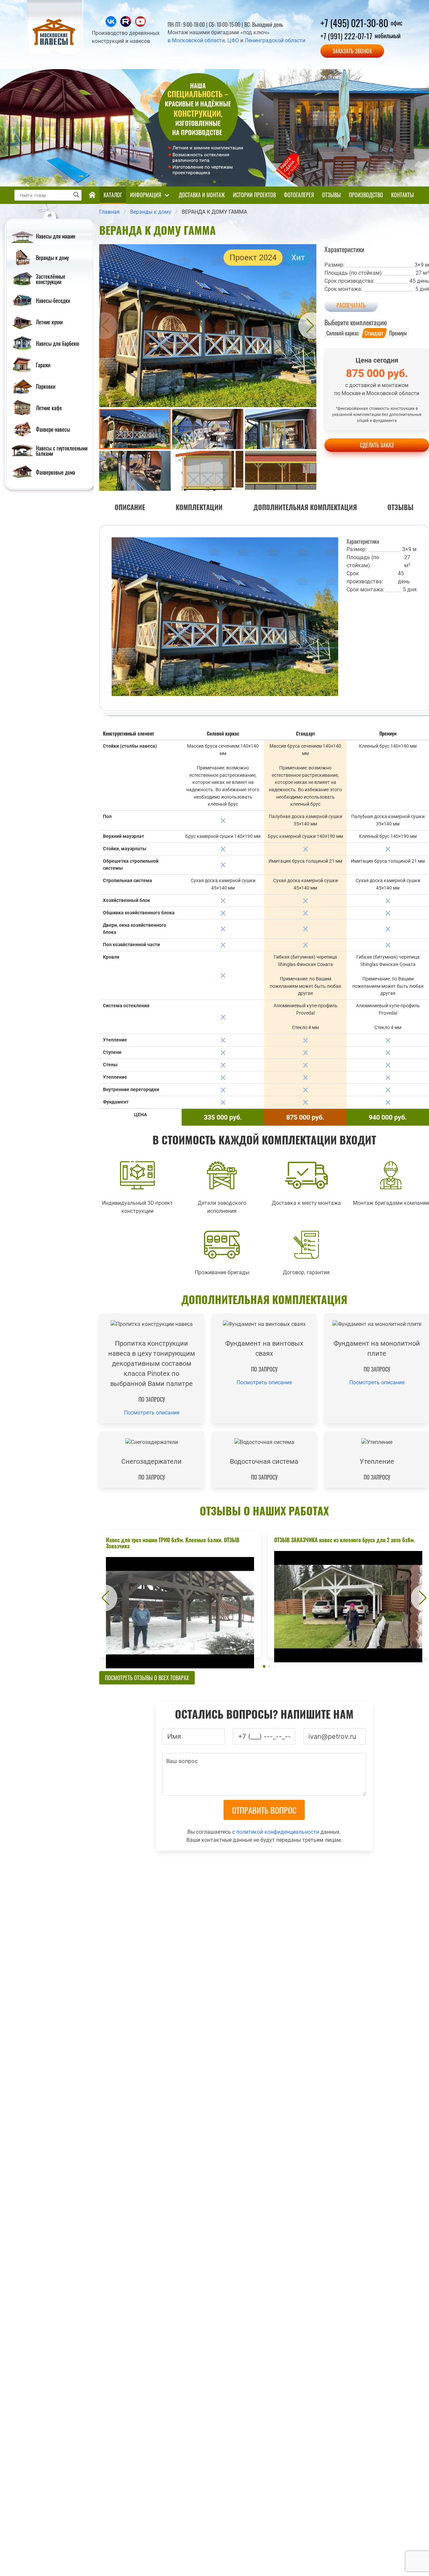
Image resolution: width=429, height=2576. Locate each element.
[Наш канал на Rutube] (126, 25)
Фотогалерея (299, 195)
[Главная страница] (92, 195)
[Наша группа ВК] (112, 25)
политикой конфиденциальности (278, 1832)
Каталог (113, 195)
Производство (366, 195)
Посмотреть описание (152, 1413)
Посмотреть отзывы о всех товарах (147, 1678)
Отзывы (331, 195)
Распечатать (351, 305)
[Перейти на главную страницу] (55, 54)
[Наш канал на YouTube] (140, 25)
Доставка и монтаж (202, 195)
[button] (104, 326)
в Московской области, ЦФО (203, 40)
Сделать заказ (377, 445)
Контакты (403, 195)
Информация (146, 195)
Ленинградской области (275, 40)
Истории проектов (254, 195)
